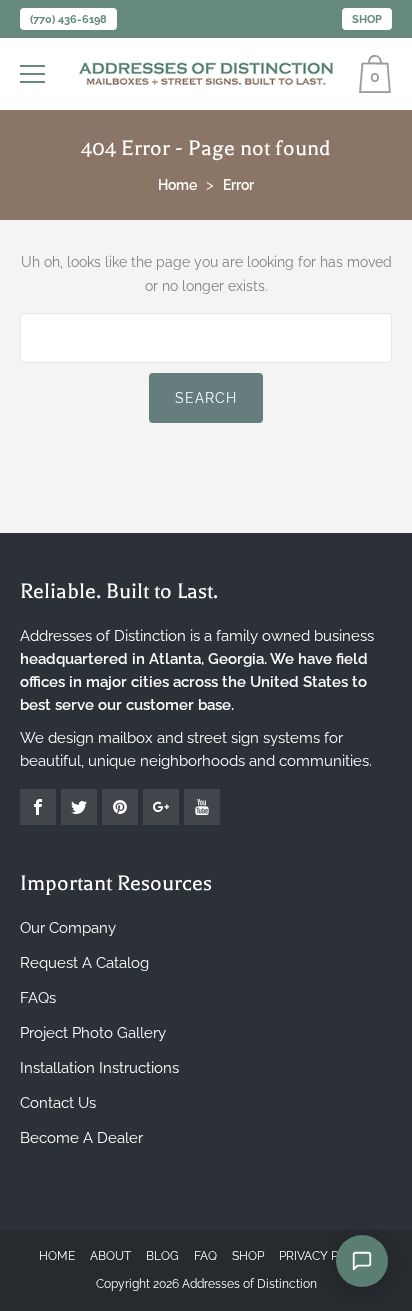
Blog (162, 1256)
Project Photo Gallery (93, 1033)
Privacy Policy (326, 1256)
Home (57, 1256)
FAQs (38, 998)
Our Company (68, 928)
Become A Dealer (81, 1138)
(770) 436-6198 (68, 19)
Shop (367, 19)
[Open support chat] (362, 1261)
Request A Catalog (84, 963)
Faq (205, 1256)
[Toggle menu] (35, 74)
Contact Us (58, 1103)
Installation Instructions (99, 1068)
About (110, 1256)
